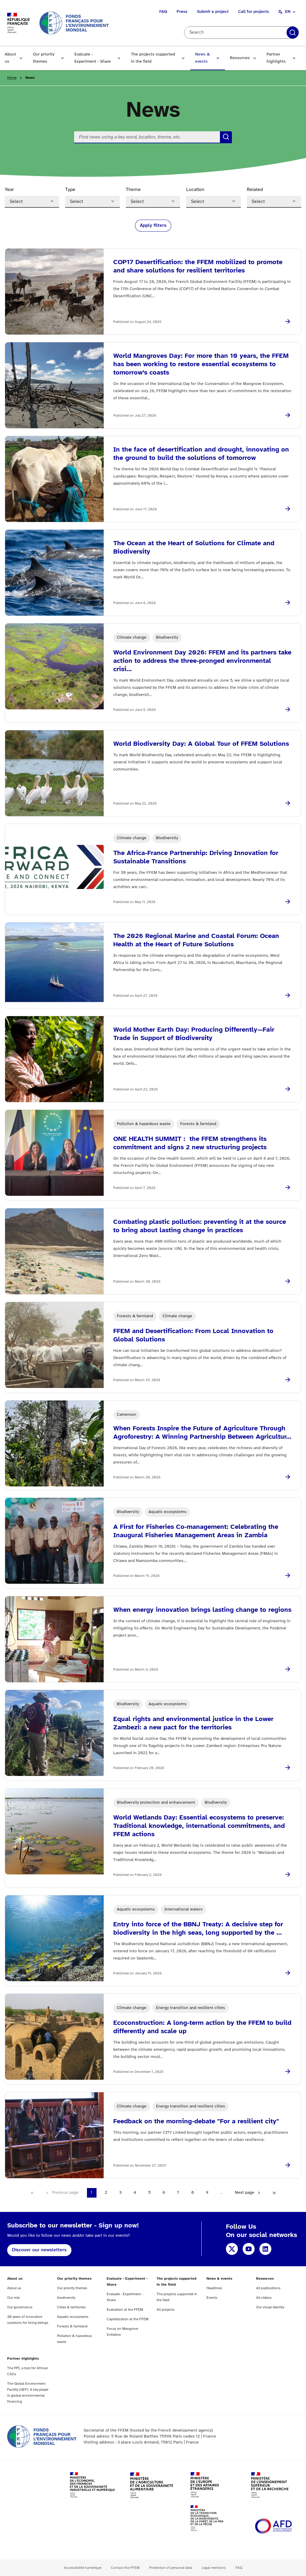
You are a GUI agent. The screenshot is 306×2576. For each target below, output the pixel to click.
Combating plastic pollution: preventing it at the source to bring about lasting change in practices (200, 1226)
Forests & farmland (72, 2326)
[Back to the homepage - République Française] (74, 23)
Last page (274, 2193)
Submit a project (213, 12)
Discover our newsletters (39, 2250)
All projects (166, 2310)
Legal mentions (214, 2568)
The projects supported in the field (153, 58)
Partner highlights (276, 58)
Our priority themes (44, 58)
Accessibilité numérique (83, 2568)
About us (10, 58)
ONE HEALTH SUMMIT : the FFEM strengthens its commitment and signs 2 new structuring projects (190, 1143)
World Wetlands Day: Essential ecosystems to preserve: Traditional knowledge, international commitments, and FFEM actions (199, 1826)
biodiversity (66, 2298)
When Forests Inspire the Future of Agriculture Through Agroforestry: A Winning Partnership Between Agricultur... (202, 1433)
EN (288, 12)
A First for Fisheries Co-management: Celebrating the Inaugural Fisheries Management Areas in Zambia (196, 1531)
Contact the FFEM (125, 2568)
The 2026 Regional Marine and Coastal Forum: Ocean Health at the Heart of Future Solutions (196, 940)
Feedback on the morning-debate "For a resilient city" (196, 2121)
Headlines (214, 2288)
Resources (240, 58)
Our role (13, 2298)
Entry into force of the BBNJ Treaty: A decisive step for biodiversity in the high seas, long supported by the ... (198, 1929)
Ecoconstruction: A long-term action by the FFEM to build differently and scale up (202, 2027)
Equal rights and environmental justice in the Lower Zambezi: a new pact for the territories (193, 1723)
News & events (202, 58)
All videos (264, 2298)
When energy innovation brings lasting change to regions (202, 1610)
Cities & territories (71, 2307)
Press (182, 12)
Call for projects (254, 12)
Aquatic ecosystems (73, 2317)
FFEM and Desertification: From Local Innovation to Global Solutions (193, 1335)
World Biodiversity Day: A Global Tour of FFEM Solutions (201, 744)
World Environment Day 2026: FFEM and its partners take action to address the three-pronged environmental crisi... (202, 661)
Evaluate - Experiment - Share (93, 58)
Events (212, 2298)
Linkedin (265, 2249)
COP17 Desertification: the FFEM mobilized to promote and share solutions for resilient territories (198, 266)
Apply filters (293, 33)
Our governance (20, 2307)
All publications (268, 2288)
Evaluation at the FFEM (125, 2310)
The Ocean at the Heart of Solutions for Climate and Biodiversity (194, 548)
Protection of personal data (171, 2568)
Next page (245, 2193)
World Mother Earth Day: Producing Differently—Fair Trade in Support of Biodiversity (194, 1034)
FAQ (163, 12)
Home (12, 78)
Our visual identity (270, 2307)
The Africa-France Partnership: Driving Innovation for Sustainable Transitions (196, 857)
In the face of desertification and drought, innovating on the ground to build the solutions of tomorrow (201, 454)
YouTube (249, 2249)
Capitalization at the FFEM (128, 2319)
